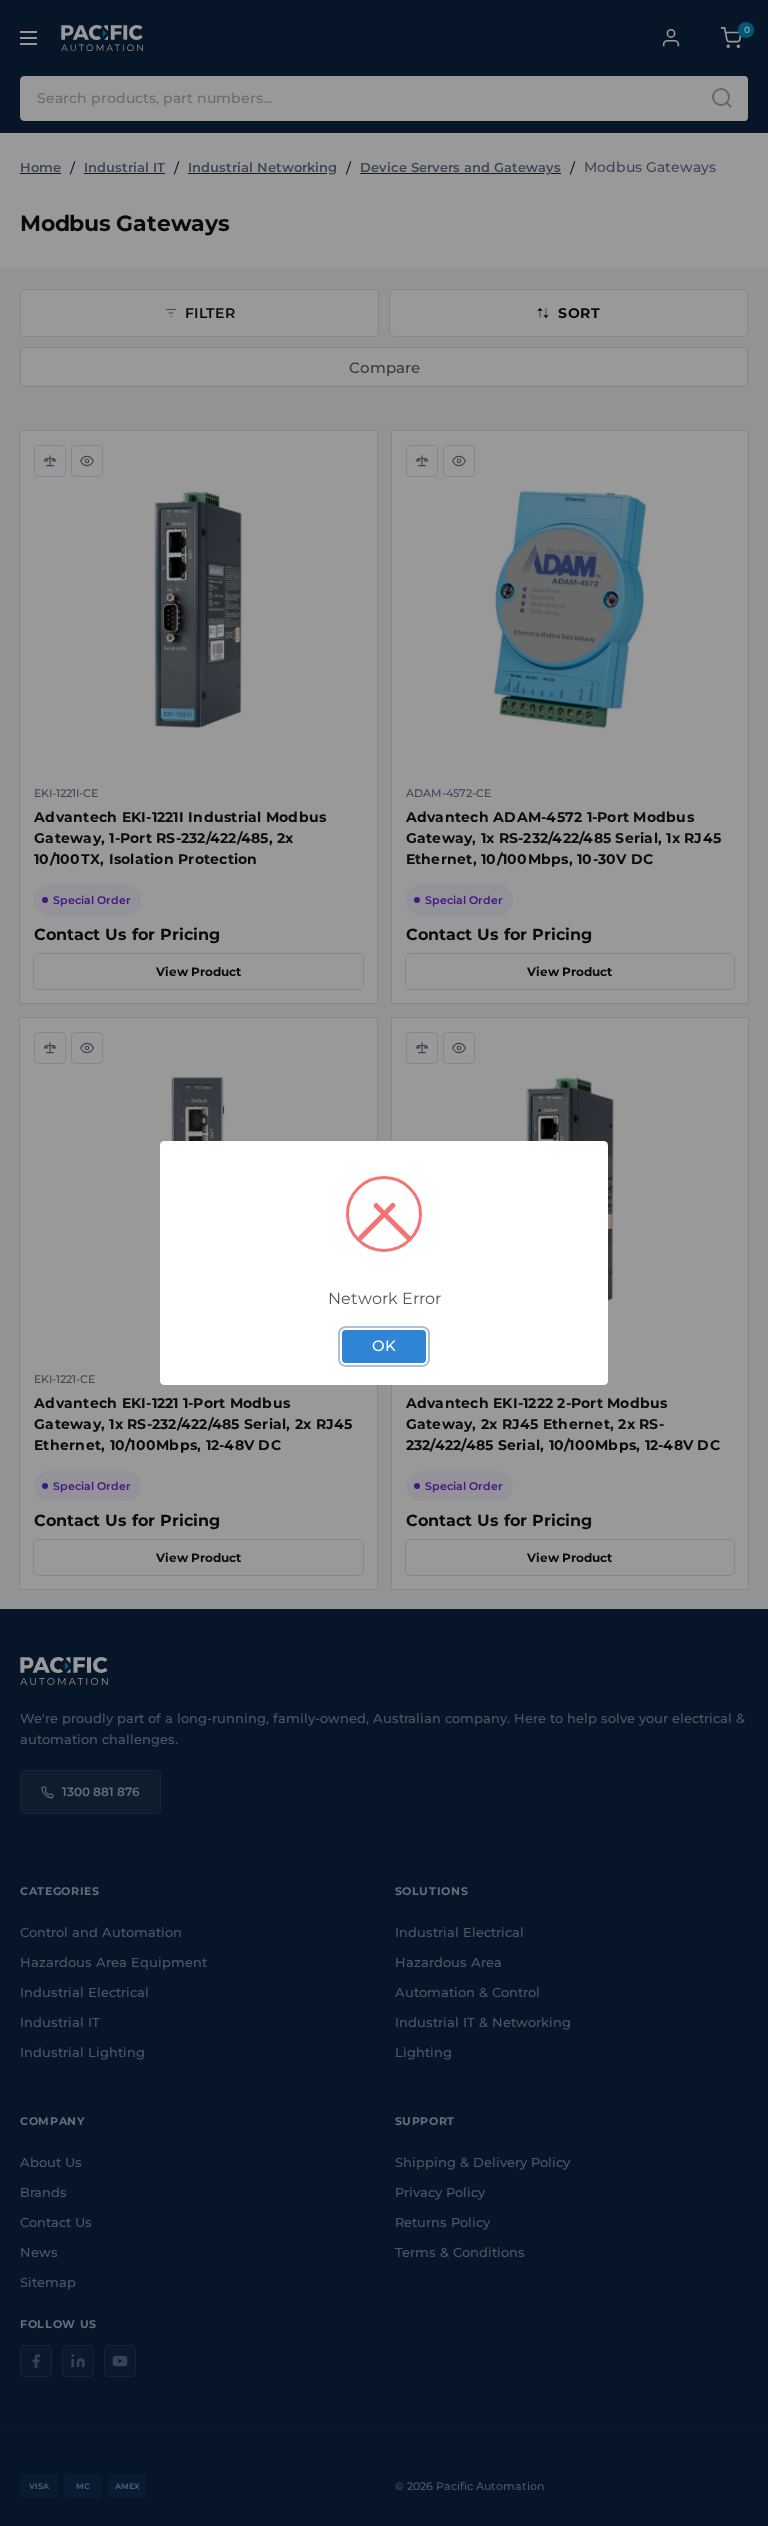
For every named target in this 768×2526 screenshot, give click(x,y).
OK (384, 1346)
